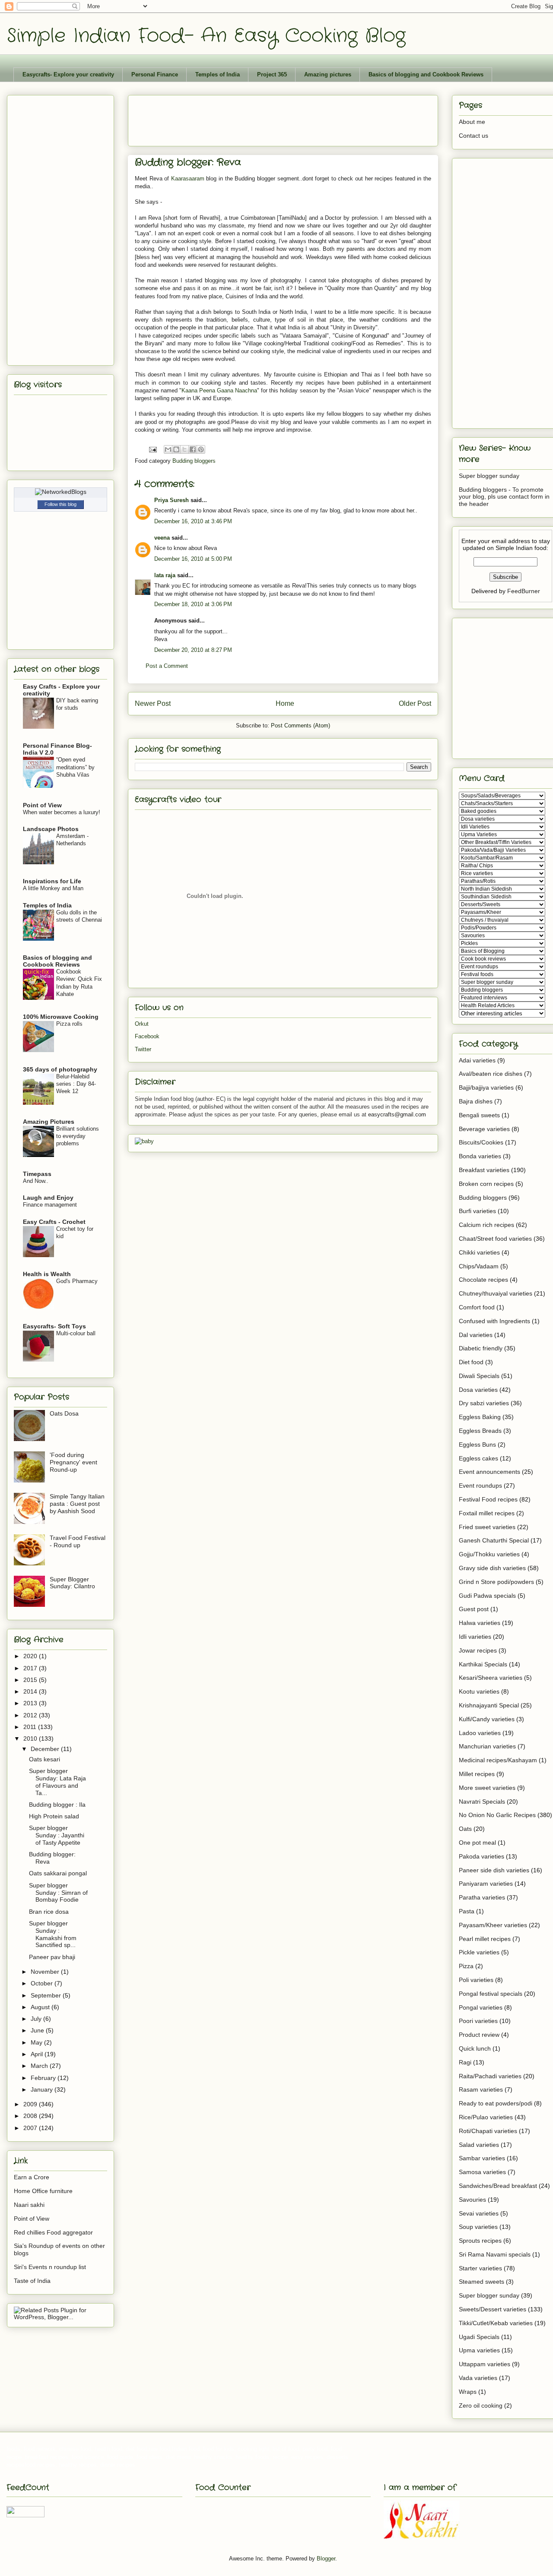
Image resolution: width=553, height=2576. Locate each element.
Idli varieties (475, 1637)
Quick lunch (475, 2048)
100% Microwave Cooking (61, 1017)
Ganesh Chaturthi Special (494, 1540)
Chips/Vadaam (479, 1266)
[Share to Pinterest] (201, 449)
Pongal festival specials (491, 1994)
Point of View (42, 805)
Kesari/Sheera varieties (491, 1678)
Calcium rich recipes (486, 1225)
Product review (479, 2035)
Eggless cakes (478, 1458)
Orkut (142, 1024)
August (41, 2007)
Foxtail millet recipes (487, 1513)
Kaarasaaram (188, 179)
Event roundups (480, 1486)
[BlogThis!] (176, 449)
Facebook (147, 1036)
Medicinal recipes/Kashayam (498, 1760)
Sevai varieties (479, 2213)
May (37, 2042)
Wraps (468, 2392)
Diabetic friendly (481, 1348)
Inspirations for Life (52, 881)
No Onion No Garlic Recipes (497, 1815)
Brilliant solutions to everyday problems (78, 1136)
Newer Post (153, 703)
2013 (31, 1703)
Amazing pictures (328, 74)
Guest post (474, 1609)
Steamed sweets (481, 2282)
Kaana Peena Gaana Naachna (219, 390)
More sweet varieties (487, 1788)
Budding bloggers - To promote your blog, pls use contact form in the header (504, 497)
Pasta (467, 1911)
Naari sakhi (29, 2205)
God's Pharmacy (77, 1281)
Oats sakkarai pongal (58, 1873)
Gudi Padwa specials (487, 1596)
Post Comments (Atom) (300, 725)
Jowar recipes (478, 1650)
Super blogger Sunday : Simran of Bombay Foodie (58, 1893)
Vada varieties (478, 2378)
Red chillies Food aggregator (53, 2232)
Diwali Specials (479, 1376)
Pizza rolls (69, 1024)
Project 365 (272, 74)
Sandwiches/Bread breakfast (498, 2186)
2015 (31, 1680)
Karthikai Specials (483, 1664)
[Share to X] (184, 449)
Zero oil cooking (481, 2405)
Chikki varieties (479, 1252)
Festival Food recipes (488, 1499)
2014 (31, 1691)
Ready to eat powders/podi (496, 2103)
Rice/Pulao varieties (486, 2117)
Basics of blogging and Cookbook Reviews (426, 74)
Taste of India (32, 2281)
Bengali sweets (479, 1115)
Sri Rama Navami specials (495, 2254)
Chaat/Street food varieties (495, 1239)
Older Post (415, 703)
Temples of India (218, 74)
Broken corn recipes (486, 1184)
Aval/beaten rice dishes (491, 1074)
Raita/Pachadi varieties (490, 2076)
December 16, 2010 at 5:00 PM (193, 559)
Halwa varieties (480, 1623)
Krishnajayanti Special (489, 1705)
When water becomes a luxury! (62, 812)
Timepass (37, 1174)
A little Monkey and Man (53, 888)
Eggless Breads (480, 1431)
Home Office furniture (43, 2191)
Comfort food (477, 1307)
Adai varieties (477, 1060)
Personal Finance (155, 74)
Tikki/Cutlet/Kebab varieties (496, 2323)
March (40, 2066)
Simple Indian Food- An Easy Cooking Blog (206, 36)
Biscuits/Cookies (481, 1142)
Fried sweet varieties (487, 1527)
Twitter (143, 1049)
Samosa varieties (482, 2172)
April (38, 2054)
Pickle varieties (479, 1952)
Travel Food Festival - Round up (78, 1541)
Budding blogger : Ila (57, 1805)
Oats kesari (44, 1759)
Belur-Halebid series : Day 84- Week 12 (76, 1084)
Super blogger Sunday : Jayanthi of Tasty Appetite (57, 1835)
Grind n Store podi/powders (496, 1582)
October (43, 1983)
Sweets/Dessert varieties (493, 2309)
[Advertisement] (292, 118)
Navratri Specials (482, 1802)
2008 (31, 2116)
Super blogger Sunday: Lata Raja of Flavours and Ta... (57, 1782)
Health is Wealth (47, 1274)
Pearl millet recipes (485, 1939)
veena (162, 538)
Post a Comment (167, 666)
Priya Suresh (172, 500)
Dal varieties (476, 1335)
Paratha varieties (482, 1897)
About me (472, 122)
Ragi (465, 2062)
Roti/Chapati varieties (488, 2131)
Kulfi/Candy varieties (487, 1719)
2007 (31, 2128)
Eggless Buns (477, 1444)
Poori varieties (478, 2021)
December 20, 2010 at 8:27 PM (193, 650)
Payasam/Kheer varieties (493, 1925)
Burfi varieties (477, 1211)
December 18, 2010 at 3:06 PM (193, 604)
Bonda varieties (480, 1156)
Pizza (466, 1966)
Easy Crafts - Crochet (54, 1222)
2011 (31, 1727)
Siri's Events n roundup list (50, 2267)
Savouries (472, 2200)
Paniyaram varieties (486, 1884)
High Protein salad (54, 1816)
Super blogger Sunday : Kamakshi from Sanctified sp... (53, 1934)
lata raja (165, 575)
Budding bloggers (194, 461)
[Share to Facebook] (193, 449)
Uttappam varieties (485, 2364)
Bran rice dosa (49, 1912)
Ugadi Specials (479, 2337)
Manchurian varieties (487, 1746)
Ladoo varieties (480, 1733)
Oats (465, 1829)
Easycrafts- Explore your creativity (68, 74)
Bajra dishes (476, 1101)
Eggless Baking (480, 1417)
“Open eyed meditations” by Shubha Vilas (75, 767)
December (46, 1749)
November (46, 1972)
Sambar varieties (482, 2158)
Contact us (474, 136)
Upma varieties (479, 2350)
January (43, 2089)
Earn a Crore (32, 2177)
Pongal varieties (481, 2007)
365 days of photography (60, 1069)
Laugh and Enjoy (48, 1198)
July (37, 2019)
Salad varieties (479, 2145)
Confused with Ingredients (494, 1321)
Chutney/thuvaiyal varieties (496, 1293)
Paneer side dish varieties (494, 1870)
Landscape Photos (51, 829)
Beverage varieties (484, 1129)
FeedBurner (524, 591)
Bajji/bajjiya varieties (486, 1087)
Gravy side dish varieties (492, 1568)
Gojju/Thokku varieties (489, 1554)
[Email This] (168, 449)
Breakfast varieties (484, 1170)
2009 (31, 2104)
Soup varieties (478, 2227)
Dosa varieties (478, 1390)
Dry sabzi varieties (484, 1403)
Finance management (50, 1205)
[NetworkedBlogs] (61, 492)
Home (285, 703)
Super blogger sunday (489, 476)
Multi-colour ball (76, 1333)
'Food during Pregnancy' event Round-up (73, 1462)
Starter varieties (480, 2268)
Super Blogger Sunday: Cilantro (72, 1583)
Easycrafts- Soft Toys (54, 1326)
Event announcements (489, 1472)
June (38, 2030)
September (47, 1995)
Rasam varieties (481, 2089)
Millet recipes (477, 1774)
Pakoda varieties (481, 1856)
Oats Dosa (64, 1413)
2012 (31, 1715)
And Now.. (36, 1181)
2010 (31, 1738)
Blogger (326, 2559)
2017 (31, 1668)
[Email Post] (152, 449)
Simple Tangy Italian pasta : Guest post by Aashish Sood (77, 1504)
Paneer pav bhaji (52, 1957)
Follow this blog (60, 504)
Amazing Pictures (49, 1122)
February (44, 2078)
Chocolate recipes (483, 1280)
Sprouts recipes (480, 2241)
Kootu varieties (479, 1691)
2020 (31, 1656)
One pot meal (477, 1843)
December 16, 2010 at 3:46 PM (193, 521)
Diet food (471, 1362)
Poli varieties (476, 1980)
